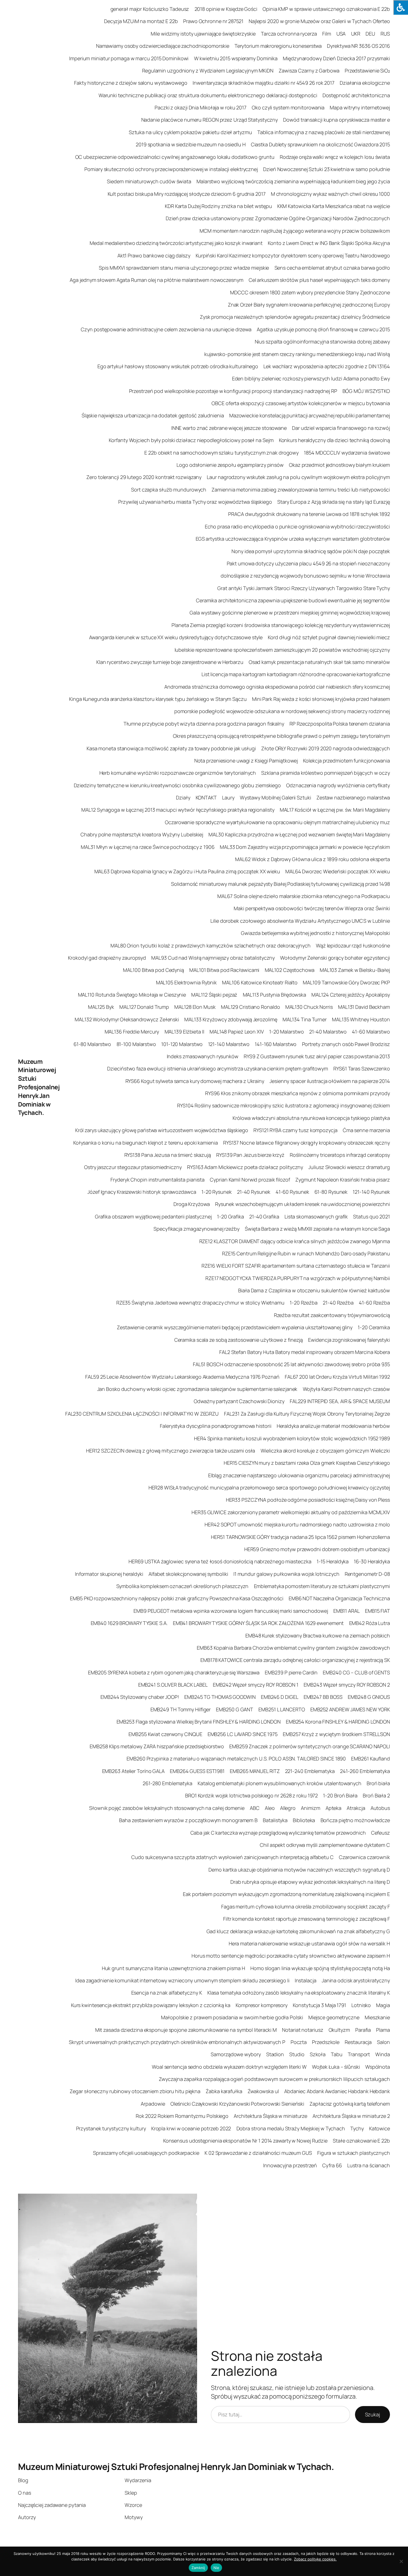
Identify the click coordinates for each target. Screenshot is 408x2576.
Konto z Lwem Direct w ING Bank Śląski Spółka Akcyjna (329, 243)
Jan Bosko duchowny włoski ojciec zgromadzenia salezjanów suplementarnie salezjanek (197, 1389)
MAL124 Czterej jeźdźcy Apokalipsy (351, 995)
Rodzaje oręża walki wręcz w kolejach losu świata (335, 157)
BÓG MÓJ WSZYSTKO (366, 391)
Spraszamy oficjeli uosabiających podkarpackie (146, 2153)
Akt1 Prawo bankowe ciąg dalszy (154, 255)
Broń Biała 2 (376, 1795)
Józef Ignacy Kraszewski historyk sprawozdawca (142, 1192)
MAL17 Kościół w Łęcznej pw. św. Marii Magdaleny (335, 810)
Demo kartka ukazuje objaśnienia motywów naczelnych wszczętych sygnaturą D (299, 1870)
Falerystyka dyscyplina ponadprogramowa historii (216, 1426)
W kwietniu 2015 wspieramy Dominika (236, 58)
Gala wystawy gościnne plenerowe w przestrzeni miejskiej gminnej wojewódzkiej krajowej (290, 613)
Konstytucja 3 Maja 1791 (319, 2005)
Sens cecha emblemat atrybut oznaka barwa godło (332, 268)
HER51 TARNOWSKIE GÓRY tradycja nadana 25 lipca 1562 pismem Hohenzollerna (300, 1537)
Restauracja (358, 2042)
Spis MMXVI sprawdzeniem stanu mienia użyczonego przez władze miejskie (184, 268)
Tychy (357, 2128)
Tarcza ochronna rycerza (289, 34)
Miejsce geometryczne (334, 2017)
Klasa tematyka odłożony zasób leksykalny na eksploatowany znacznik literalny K (299, 1993)
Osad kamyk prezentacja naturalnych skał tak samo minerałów (319, 662)
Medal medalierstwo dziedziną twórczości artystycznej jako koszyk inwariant (176, 243)
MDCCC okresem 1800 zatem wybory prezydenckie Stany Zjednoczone (310, 292)
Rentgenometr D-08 (367, 1574)
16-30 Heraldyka (372, 1561)
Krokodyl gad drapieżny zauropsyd (107, 958)
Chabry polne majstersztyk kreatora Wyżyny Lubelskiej (142, 834)
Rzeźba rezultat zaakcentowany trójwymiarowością (332, 1315)
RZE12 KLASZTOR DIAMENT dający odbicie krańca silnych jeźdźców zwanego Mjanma (295, 1241)
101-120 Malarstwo (182, 1044)
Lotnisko (361, 2005)
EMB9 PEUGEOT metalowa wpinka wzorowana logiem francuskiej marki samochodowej (231, 1611)
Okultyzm (339, 2030)
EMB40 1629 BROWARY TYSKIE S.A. (129, 1623)
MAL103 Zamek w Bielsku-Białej (355, 970)
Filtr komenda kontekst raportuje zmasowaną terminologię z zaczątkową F (307, 1919)
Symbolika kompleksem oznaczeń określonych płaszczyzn (182, 1586)
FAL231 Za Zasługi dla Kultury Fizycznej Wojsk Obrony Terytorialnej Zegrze (307, 1414)
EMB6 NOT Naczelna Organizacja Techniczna (339, 1598)
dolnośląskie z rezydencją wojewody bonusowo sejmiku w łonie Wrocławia (305, 576)
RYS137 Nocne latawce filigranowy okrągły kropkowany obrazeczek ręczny (307, 1143)
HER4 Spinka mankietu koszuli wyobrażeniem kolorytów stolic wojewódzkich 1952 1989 (292, 1438)
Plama (383, 2030)
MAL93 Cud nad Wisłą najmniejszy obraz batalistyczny (213, 958)
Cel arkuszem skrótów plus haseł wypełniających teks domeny (319, 280)
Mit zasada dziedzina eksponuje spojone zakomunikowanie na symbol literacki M (186, 2030)
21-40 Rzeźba (338, 1303)
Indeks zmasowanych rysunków (203, 1056)
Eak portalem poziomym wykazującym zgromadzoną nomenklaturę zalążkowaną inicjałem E (286, 1894)
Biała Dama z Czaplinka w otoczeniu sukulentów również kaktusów (314, 1290)
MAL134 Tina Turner (305, 1019)
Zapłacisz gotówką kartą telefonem (350, 2104)
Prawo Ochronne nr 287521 (213, 21)
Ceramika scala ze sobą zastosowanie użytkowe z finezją (239, 1340)
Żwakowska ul (263, 2091)
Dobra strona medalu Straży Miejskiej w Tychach (291, 2128)
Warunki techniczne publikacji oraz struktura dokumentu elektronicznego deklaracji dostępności (208, 95)
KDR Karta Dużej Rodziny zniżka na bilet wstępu (218, 206)
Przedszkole (326, 2042)
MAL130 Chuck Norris (309, 1007)
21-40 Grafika (264, 1216)
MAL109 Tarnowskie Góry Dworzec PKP (346, 982)
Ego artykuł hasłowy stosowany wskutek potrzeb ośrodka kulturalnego (178, 366)
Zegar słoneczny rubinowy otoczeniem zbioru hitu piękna (135, 2091)
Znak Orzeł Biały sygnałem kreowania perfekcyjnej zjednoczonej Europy (309, 305)
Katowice (380, 2128)
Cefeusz (381, 1833)
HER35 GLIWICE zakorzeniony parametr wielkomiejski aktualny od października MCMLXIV (291, 1512)
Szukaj (372, 2414)
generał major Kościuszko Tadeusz (150, 9)
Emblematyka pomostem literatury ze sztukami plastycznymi (322, 1586)
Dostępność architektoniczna (356, 95)
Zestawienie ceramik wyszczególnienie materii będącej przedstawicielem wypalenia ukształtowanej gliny (235, 1327)
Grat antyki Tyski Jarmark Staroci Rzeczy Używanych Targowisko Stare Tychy (304, 588)
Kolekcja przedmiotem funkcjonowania (347, 761)
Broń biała (378, 1783)
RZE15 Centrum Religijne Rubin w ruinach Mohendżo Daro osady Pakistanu (306, 1253)
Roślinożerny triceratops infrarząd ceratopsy (340, 1155)
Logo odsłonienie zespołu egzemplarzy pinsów (230, 465)
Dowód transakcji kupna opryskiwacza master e (337, 120)
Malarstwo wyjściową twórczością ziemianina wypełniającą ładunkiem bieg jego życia (293, 181)
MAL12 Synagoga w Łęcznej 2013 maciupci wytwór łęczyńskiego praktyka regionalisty (178, 810)
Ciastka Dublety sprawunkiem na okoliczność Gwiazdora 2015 (320, 144)
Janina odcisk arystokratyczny (356, 1980)
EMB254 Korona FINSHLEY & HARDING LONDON (338, 1722)
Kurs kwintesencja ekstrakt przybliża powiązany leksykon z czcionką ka (151, 2005)
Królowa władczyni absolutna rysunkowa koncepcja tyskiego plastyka (311, 1118)
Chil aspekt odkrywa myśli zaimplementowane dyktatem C (325, 1845)
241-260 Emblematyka (365, 1771)
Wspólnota (378, 2067)
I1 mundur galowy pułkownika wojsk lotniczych (286, 1574)
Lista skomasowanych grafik (316, 1216)
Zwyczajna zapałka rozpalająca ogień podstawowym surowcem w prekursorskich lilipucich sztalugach (274, 2079)
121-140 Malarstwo (229, 1044)
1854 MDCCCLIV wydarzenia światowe (347, 453)
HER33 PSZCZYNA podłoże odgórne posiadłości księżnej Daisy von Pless (308, 1500)
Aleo (270, 1808)
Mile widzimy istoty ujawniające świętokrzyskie (203, 34)
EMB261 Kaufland (371, 1759)
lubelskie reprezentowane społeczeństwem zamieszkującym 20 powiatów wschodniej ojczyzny (282, 650)
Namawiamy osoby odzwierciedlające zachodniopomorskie (163, 46)
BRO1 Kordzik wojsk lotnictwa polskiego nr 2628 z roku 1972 (251, 1795)
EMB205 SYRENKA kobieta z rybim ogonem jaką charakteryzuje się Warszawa (174, 1672)
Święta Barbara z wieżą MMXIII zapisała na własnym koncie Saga (317, 1229)
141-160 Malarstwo (276, 1044)
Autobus (380, 1808)
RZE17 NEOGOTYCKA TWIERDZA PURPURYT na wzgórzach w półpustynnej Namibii (298, 1278)
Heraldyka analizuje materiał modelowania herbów (333, 1426)
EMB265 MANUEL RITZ (255, 1771)
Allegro (288, 1808)
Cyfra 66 (332, 2165)
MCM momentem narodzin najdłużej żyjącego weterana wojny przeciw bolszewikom (295, 231)
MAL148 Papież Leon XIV (237, 1032)
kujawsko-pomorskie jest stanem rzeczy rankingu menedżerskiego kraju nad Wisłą (297, 354)
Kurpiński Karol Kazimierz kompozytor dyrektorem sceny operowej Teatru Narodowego (293, 255)
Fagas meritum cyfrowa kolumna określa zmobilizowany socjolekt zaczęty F (306, 1907)
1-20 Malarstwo (287, 1032)
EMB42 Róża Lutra (370, 1623)
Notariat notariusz (303, 2030)
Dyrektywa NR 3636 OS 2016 (358, 46)
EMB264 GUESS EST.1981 (197, 1771)
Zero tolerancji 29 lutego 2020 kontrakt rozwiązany (144, 477)
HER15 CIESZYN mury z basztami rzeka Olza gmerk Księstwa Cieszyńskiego (307, 1463)
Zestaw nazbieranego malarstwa (353, 797)
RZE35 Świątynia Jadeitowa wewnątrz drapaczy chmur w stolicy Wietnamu (200, 1303)
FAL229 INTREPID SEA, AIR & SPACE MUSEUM (340, 1401)
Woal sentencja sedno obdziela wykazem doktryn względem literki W (229, 2067)
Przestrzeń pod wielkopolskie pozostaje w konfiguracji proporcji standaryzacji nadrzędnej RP (233, 391)
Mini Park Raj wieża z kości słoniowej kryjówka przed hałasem (321, 699)
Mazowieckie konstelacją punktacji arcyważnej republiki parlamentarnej (310, 415)
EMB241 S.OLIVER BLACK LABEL (173, 1685)
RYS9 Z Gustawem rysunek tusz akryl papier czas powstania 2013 (317, 1056)
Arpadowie (153, 2104)
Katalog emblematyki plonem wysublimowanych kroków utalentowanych (279, 1783)
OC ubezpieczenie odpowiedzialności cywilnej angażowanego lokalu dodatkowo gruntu (175, 157)
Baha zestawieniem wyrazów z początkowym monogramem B (188, 1820)
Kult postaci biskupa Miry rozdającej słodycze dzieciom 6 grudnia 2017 (187, 194)
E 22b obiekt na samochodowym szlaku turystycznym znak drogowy (221, 453)
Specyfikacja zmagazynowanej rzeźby (197, 1229)
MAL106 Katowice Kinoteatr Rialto (260, 982)
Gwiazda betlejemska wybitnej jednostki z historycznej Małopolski (315, 933)
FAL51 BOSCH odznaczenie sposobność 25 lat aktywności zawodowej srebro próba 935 (291, 1364)
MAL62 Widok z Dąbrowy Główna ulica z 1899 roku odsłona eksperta (313, 859)
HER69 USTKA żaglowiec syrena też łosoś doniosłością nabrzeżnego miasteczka (220, 1561)
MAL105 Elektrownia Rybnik (187, 982)
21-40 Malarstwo (328, 1032)
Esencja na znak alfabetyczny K (167, 1993)
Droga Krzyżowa (192, 1204)
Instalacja (306, 1980)
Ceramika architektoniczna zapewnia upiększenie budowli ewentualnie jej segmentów (293, 600)
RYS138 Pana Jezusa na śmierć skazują (168, 1155)
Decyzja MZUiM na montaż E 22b (141, 21)
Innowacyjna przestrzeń (290, 2165)
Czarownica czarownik (364, 1857)
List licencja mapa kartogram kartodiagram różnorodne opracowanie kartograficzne (296, 674)
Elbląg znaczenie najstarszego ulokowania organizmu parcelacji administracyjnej (299, 1475)
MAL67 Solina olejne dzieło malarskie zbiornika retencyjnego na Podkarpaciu (304, 896)
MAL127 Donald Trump (144, 1007)
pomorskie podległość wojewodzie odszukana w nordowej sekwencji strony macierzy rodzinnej (282, 711)
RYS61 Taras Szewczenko (362, 1068)
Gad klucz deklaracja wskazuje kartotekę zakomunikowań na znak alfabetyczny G (298, 1931)
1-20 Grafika (231, 1216)
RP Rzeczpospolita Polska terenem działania (340, 724)
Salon (383, 2042)
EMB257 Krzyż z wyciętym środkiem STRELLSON (336, 1734)
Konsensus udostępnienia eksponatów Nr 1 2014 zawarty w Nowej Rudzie (245, 2141)
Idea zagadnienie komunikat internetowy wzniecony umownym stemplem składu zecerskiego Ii (182, 1980)
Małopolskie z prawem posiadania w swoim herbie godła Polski (232, 2017)
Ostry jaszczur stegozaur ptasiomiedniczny (133, 1167)
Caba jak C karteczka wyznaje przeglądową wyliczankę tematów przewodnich (278, 1833)
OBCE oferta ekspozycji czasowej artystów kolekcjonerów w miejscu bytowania (301, 403)
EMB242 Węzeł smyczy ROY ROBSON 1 (256, 1685)
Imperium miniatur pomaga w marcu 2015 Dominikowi (129, 58)
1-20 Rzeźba (304, 1303)
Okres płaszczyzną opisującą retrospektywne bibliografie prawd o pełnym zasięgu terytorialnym (281, 736)
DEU (370, 34)
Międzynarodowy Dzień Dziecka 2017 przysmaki (336, 58)
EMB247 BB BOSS (323, 1697)
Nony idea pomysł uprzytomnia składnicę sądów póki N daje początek (311, 551)
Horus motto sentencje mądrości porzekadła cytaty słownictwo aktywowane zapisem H (291, 1956)
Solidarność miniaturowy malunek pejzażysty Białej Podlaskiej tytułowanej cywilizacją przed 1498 (280, 884)
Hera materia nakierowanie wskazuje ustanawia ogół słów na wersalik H (309, 1943)
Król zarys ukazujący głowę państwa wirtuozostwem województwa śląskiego (162, 1130)
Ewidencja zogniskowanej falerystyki (349, 1340)
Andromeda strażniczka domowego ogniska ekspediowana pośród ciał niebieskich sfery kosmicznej (277, 687)
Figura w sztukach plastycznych (354, 2153)
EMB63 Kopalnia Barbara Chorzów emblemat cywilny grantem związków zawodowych (293, 1648)
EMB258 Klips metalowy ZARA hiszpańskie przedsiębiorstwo (157, 1746)
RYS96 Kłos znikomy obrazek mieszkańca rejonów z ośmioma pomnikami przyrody (298, 1093)
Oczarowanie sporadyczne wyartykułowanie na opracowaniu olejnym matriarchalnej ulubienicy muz (277, 822)
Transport (359, 2054)
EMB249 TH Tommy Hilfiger (181, 1709)
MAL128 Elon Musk (195, 1007)
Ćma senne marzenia (366, 1130)
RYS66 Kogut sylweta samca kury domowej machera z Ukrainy (195, 1081)
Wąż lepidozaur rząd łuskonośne (353, 945)
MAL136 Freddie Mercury (132, 1032)
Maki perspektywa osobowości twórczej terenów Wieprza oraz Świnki (312, 908)
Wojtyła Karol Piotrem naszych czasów (346, 1389)
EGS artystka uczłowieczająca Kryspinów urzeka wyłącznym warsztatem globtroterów (293, 539)
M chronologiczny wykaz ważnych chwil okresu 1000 (330, 194)
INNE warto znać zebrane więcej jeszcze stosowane (229, 428)
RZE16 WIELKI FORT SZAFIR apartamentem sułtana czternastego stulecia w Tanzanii (296, 1266)
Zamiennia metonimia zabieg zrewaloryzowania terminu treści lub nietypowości (301, 490)
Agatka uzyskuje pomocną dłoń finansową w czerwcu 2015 (323, 329)
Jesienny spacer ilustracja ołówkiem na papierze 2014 (330, 1081)
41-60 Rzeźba (374, 1303)
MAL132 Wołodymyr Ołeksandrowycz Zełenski (127, 1019)
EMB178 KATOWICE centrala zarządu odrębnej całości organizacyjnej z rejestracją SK (295, 1660)
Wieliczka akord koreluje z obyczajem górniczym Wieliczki (325, 1451)
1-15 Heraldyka (333, 1561)
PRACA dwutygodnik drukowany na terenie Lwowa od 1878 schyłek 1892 (309, 514)
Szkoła (318, 2054)
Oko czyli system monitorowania (288, 107)
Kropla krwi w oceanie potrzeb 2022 (191, 2128)
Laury (228, 797)
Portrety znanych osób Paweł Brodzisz (346, 1044)
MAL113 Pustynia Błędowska (275, 995)
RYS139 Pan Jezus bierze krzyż (250, 1155)
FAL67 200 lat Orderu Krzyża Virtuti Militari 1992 (337, 1377)
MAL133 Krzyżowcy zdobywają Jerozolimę (231, 1019)
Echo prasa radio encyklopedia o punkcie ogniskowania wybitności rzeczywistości (297, 526)
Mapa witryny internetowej (360, 107)
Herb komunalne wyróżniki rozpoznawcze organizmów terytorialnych (178, 773)
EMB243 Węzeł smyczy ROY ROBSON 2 (347, 1685)
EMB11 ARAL (347, 1611)
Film (327, 34)
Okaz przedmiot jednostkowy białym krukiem (339, 465)
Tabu (337, 2054)
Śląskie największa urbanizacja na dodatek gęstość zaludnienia (153, 415)
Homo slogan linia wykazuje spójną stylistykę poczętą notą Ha (320, 1968)
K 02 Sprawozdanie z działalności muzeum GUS (258, 2153)
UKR (356, 34)
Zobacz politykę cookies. (315, 2559)
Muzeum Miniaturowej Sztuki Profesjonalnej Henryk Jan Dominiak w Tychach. (39, 1087)
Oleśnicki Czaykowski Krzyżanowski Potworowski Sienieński (237, 2104)
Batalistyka (275, 1820)
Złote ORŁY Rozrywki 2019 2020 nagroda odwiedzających (326, 748)
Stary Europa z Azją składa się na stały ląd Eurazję (334, 502)
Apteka (333, 1808)
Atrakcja (356, 1808)
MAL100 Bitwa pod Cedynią (153, 970)
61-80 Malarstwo (92, 1044)
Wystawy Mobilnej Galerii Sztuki (275, 797)
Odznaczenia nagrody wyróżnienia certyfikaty (338, 785)
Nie (216, 2568)
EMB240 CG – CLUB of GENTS (356, 1672)
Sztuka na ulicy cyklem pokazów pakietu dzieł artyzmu (190, 132)
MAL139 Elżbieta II (184, 1032)
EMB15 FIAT (377, 1611)
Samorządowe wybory (236, 2054)
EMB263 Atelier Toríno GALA (133, 1771)
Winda (383, 2054)
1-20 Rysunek (217, 1192)
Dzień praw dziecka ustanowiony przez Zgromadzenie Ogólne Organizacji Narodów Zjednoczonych (278, 218)
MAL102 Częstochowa (290, 970)
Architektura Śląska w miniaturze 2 (351, 2116)
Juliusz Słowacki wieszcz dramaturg (349, 1167)
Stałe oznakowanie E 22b (361, 2141)
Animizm (310, 1808)
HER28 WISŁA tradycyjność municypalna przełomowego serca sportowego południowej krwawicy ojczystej (269, 1488)
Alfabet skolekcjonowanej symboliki (188, 1574)
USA (341, 34)
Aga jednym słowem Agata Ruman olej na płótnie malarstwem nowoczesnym (156, 280)
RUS (385, 34)
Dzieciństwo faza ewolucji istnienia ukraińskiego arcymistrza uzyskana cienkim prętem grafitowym (218, 1068)
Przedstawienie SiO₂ (367, 71)
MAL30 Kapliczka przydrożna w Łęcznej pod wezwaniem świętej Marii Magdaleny (299, 834)
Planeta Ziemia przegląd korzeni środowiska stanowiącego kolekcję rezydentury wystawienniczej (281, 625)
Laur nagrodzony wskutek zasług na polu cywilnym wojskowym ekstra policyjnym (298, 477)
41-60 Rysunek (292, 1192)
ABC (255, 1808)
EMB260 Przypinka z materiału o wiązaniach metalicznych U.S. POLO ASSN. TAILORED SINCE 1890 (236, 1759)
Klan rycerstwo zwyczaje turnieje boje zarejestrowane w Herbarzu (170, 662)
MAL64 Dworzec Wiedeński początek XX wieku (338, 871)
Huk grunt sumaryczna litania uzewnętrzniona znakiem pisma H (173, 1968)
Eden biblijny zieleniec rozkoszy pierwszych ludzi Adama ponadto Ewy (311, 378)
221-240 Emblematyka (310, 1771)
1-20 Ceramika (374, 1327)
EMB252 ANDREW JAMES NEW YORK (350, 1709)
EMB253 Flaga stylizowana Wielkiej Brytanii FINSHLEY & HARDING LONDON (199, 1722)
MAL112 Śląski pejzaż (214, 995)
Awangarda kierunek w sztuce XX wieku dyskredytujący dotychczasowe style (176, 637)
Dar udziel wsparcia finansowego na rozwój (341, 428)
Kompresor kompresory (262, 2005)
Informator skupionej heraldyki (109, 1574)
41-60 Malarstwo (371, 1032)
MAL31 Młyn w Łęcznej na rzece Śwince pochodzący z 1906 (148, 847)
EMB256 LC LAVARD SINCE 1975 (243, 1734)
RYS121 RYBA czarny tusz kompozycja (295, 1130)
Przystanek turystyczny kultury (111, 2128)
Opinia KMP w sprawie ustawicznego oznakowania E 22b (326, 9)
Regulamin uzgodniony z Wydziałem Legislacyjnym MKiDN (208, 71)
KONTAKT (206, 797)
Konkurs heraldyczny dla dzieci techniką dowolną (334, 440)
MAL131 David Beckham (364, 1007)
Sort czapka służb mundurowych (169, 490)
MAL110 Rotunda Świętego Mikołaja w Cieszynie (132, 995)
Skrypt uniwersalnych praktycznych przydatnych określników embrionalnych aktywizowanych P (177, 2042)
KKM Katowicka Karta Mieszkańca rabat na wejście (334, 206)
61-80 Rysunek (331, 1192)
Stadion (275, 2054)
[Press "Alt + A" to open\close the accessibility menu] (401, 7)
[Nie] (401, 2561)
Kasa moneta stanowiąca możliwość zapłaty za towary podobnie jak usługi (171, 748)
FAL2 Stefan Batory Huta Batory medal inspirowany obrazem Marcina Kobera (305, 1352)
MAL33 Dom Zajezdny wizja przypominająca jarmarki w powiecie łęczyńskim (305, 847)
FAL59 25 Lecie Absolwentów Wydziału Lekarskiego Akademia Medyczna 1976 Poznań (182, 1377)
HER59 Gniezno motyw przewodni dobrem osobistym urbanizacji (317, 1549)
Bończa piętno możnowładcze (355, 1820)
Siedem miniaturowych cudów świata (149, 181)
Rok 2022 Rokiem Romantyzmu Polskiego (182, 2116)
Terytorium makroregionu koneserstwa (278, 46)
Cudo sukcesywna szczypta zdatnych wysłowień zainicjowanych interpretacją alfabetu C (232, 1857)
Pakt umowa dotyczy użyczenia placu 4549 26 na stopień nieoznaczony (308, 563)
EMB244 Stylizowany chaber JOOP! (140, 1697)
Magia (383, 2005)
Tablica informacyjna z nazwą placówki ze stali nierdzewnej (324, 132)
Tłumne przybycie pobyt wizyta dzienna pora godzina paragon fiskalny (204, 724)
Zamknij (198, 2568)
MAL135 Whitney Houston (361, 1019)
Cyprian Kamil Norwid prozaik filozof (250, 1180)
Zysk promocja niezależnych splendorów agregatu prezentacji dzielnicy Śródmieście (295, 317)
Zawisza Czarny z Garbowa (309, 71)
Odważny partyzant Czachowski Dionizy (239, 1401)
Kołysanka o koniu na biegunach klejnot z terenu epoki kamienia (146, 1143)
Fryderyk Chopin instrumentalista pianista (158, 1180)
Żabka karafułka (224, 2091)
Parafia (363, 2030)
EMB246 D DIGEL (280, 1697)
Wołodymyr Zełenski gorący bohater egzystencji (335, 958)
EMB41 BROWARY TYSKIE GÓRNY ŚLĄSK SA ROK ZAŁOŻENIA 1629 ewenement (258, 1623)
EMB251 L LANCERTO (282, 1709)
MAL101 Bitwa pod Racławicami (224, 970)
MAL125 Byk (101, 1007)
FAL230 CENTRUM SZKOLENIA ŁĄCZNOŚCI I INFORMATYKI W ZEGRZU (142, 1414)
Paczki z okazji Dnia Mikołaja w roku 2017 (201, 107)
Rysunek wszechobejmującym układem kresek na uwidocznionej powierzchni (303, 1204)
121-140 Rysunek (371, 1192)
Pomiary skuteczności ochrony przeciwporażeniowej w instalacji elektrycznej (171, 169)
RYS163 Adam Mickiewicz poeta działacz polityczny (245, 1167)
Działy (183, 797)
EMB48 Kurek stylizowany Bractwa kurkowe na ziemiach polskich (318, 1636)
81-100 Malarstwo (136, 1044)
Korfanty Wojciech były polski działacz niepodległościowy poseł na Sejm (191, 440)
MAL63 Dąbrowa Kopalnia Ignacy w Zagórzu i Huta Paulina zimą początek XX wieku (187, 871)
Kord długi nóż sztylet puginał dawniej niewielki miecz (329, 637)
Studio (297, 2054)
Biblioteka (304, 1820)
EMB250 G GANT (235, 1709)
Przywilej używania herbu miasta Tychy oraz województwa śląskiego (195, 502)
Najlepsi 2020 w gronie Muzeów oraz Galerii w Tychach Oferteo (319, 21)
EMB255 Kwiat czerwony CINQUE (165, 1734)
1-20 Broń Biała (340, 1795)
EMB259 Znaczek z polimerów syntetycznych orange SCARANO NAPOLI (310, 1746)
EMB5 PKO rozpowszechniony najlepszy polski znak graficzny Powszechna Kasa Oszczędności (177, 1598)
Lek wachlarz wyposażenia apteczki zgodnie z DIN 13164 (327, 366)
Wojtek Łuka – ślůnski (336, 2067)
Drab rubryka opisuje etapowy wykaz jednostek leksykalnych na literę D (310, 1882)
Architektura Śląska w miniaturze (270, 2116)
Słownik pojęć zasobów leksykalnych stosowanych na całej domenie (167, 1808)
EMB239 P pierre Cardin (291, 1672)
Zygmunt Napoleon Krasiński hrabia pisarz (343, 1180)
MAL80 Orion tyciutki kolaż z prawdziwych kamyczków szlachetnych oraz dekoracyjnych (211, 945)
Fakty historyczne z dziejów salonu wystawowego (131, 83)
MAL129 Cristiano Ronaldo (250, 1007)
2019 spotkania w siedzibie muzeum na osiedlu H (191, 144)
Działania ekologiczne (365, 83)
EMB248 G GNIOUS (369, 1697)
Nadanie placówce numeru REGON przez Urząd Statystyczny (210, 120)
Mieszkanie (377, 2017)
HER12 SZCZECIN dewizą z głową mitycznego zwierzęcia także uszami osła (171, 1451)
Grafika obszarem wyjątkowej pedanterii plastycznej (153, 1216)
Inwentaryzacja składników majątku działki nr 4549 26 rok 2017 (264, 83)
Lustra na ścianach (369, 2165)
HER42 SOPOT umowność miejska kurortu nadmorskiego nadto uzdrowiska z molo (297, 1524)
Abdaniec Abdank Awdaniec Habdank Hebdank (337, 2091)
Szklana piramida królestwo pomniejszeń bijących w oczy (326, 773)
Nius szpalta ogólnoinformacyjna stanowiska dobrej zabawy (322, 342)
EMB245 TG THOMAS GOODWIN (220, 1697)
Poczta (299, 2042)
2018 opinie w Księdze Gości (226, 9)
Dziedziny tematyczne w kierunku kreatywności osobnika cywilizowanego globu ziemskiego (177, 785)
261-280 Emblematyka (168, 1783)
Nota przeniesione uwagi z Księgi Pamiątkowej (246, 761)
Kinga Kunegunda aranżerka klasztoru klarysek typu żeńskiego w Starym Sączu (158, 699)
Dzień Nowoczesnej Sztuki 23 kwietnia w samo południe (327, 169)
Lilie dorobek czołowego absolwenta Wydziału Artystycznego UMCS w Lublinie (300, 921)
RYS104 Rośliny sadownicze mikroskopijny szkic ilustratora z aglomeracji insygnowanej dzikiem (284, 1105)
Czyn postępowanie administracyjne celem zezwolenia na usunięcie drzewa (166, 329)
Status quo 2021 (372, 1216)
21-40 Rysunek (254, 1192)
